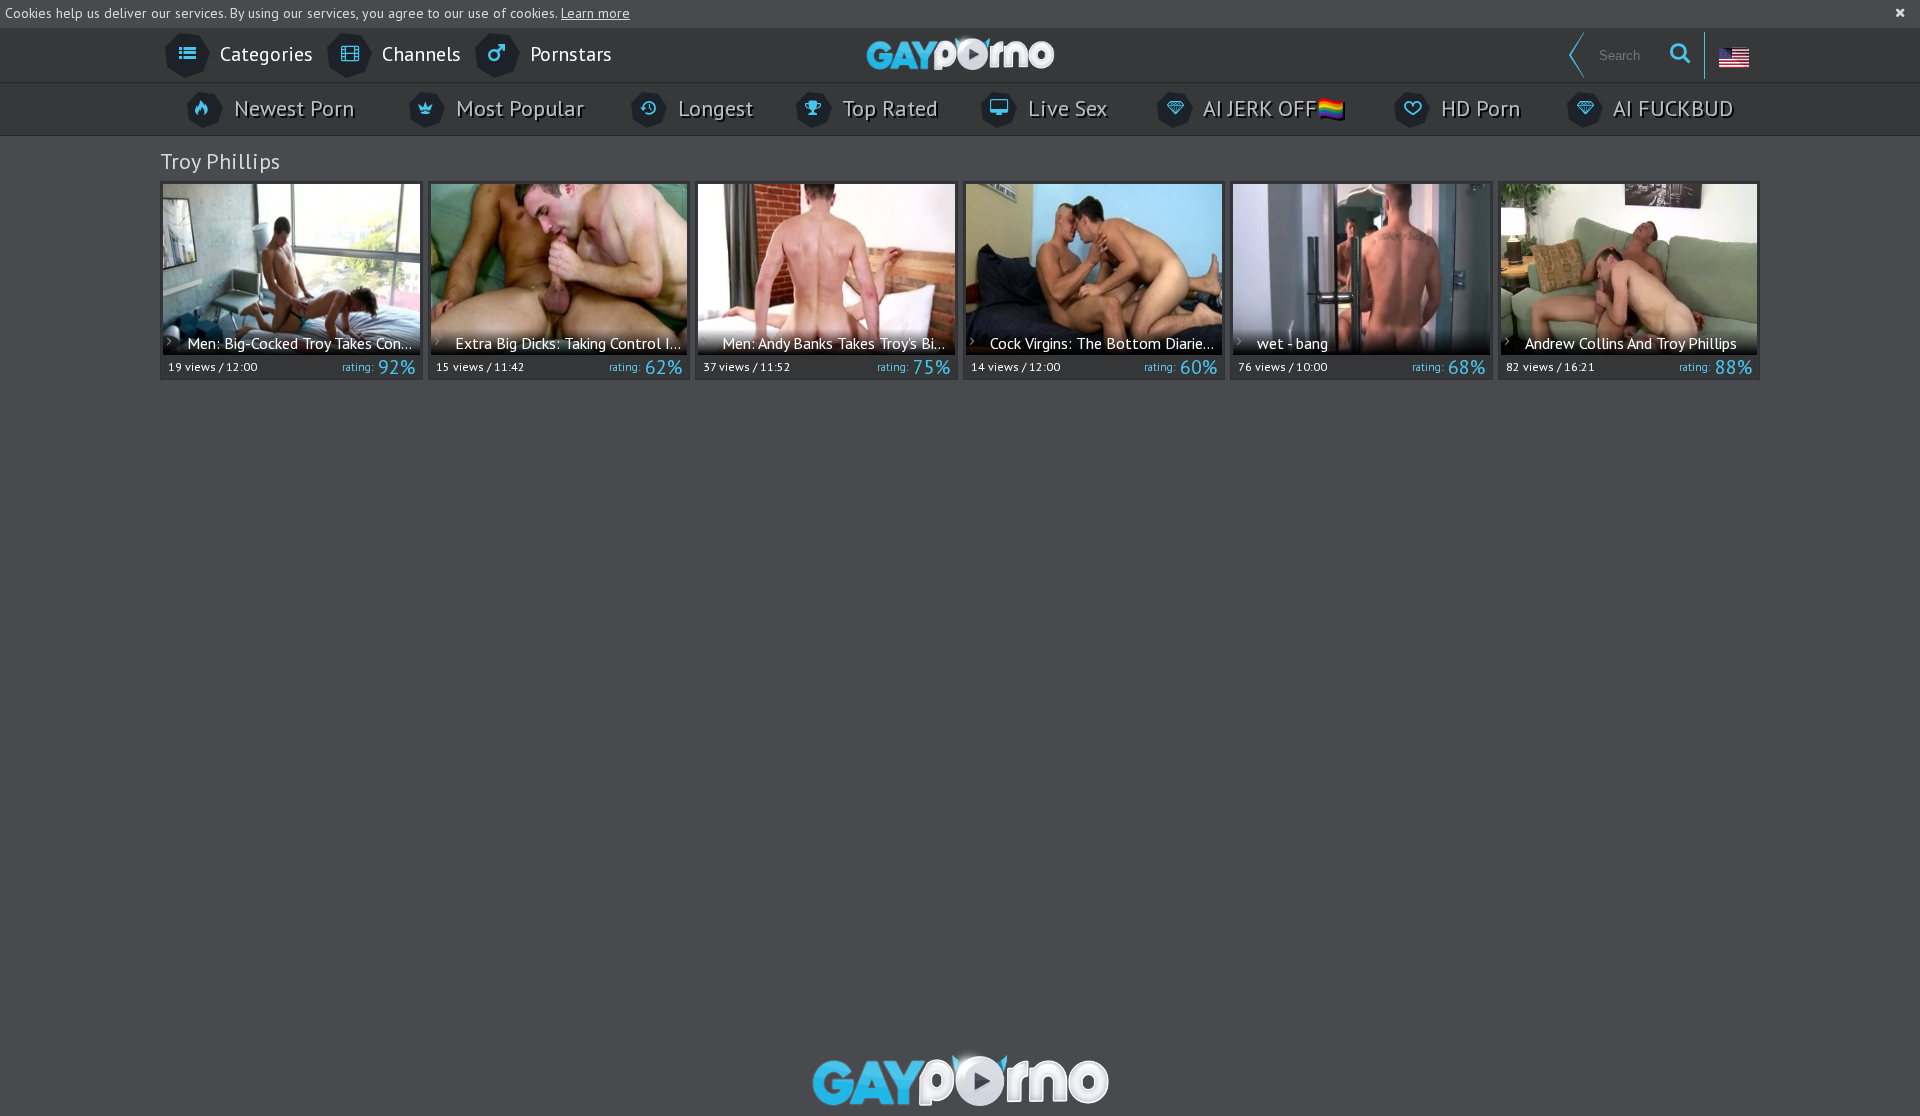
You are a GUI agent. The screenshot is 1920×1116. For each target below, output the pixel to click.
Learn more (595, 13)
